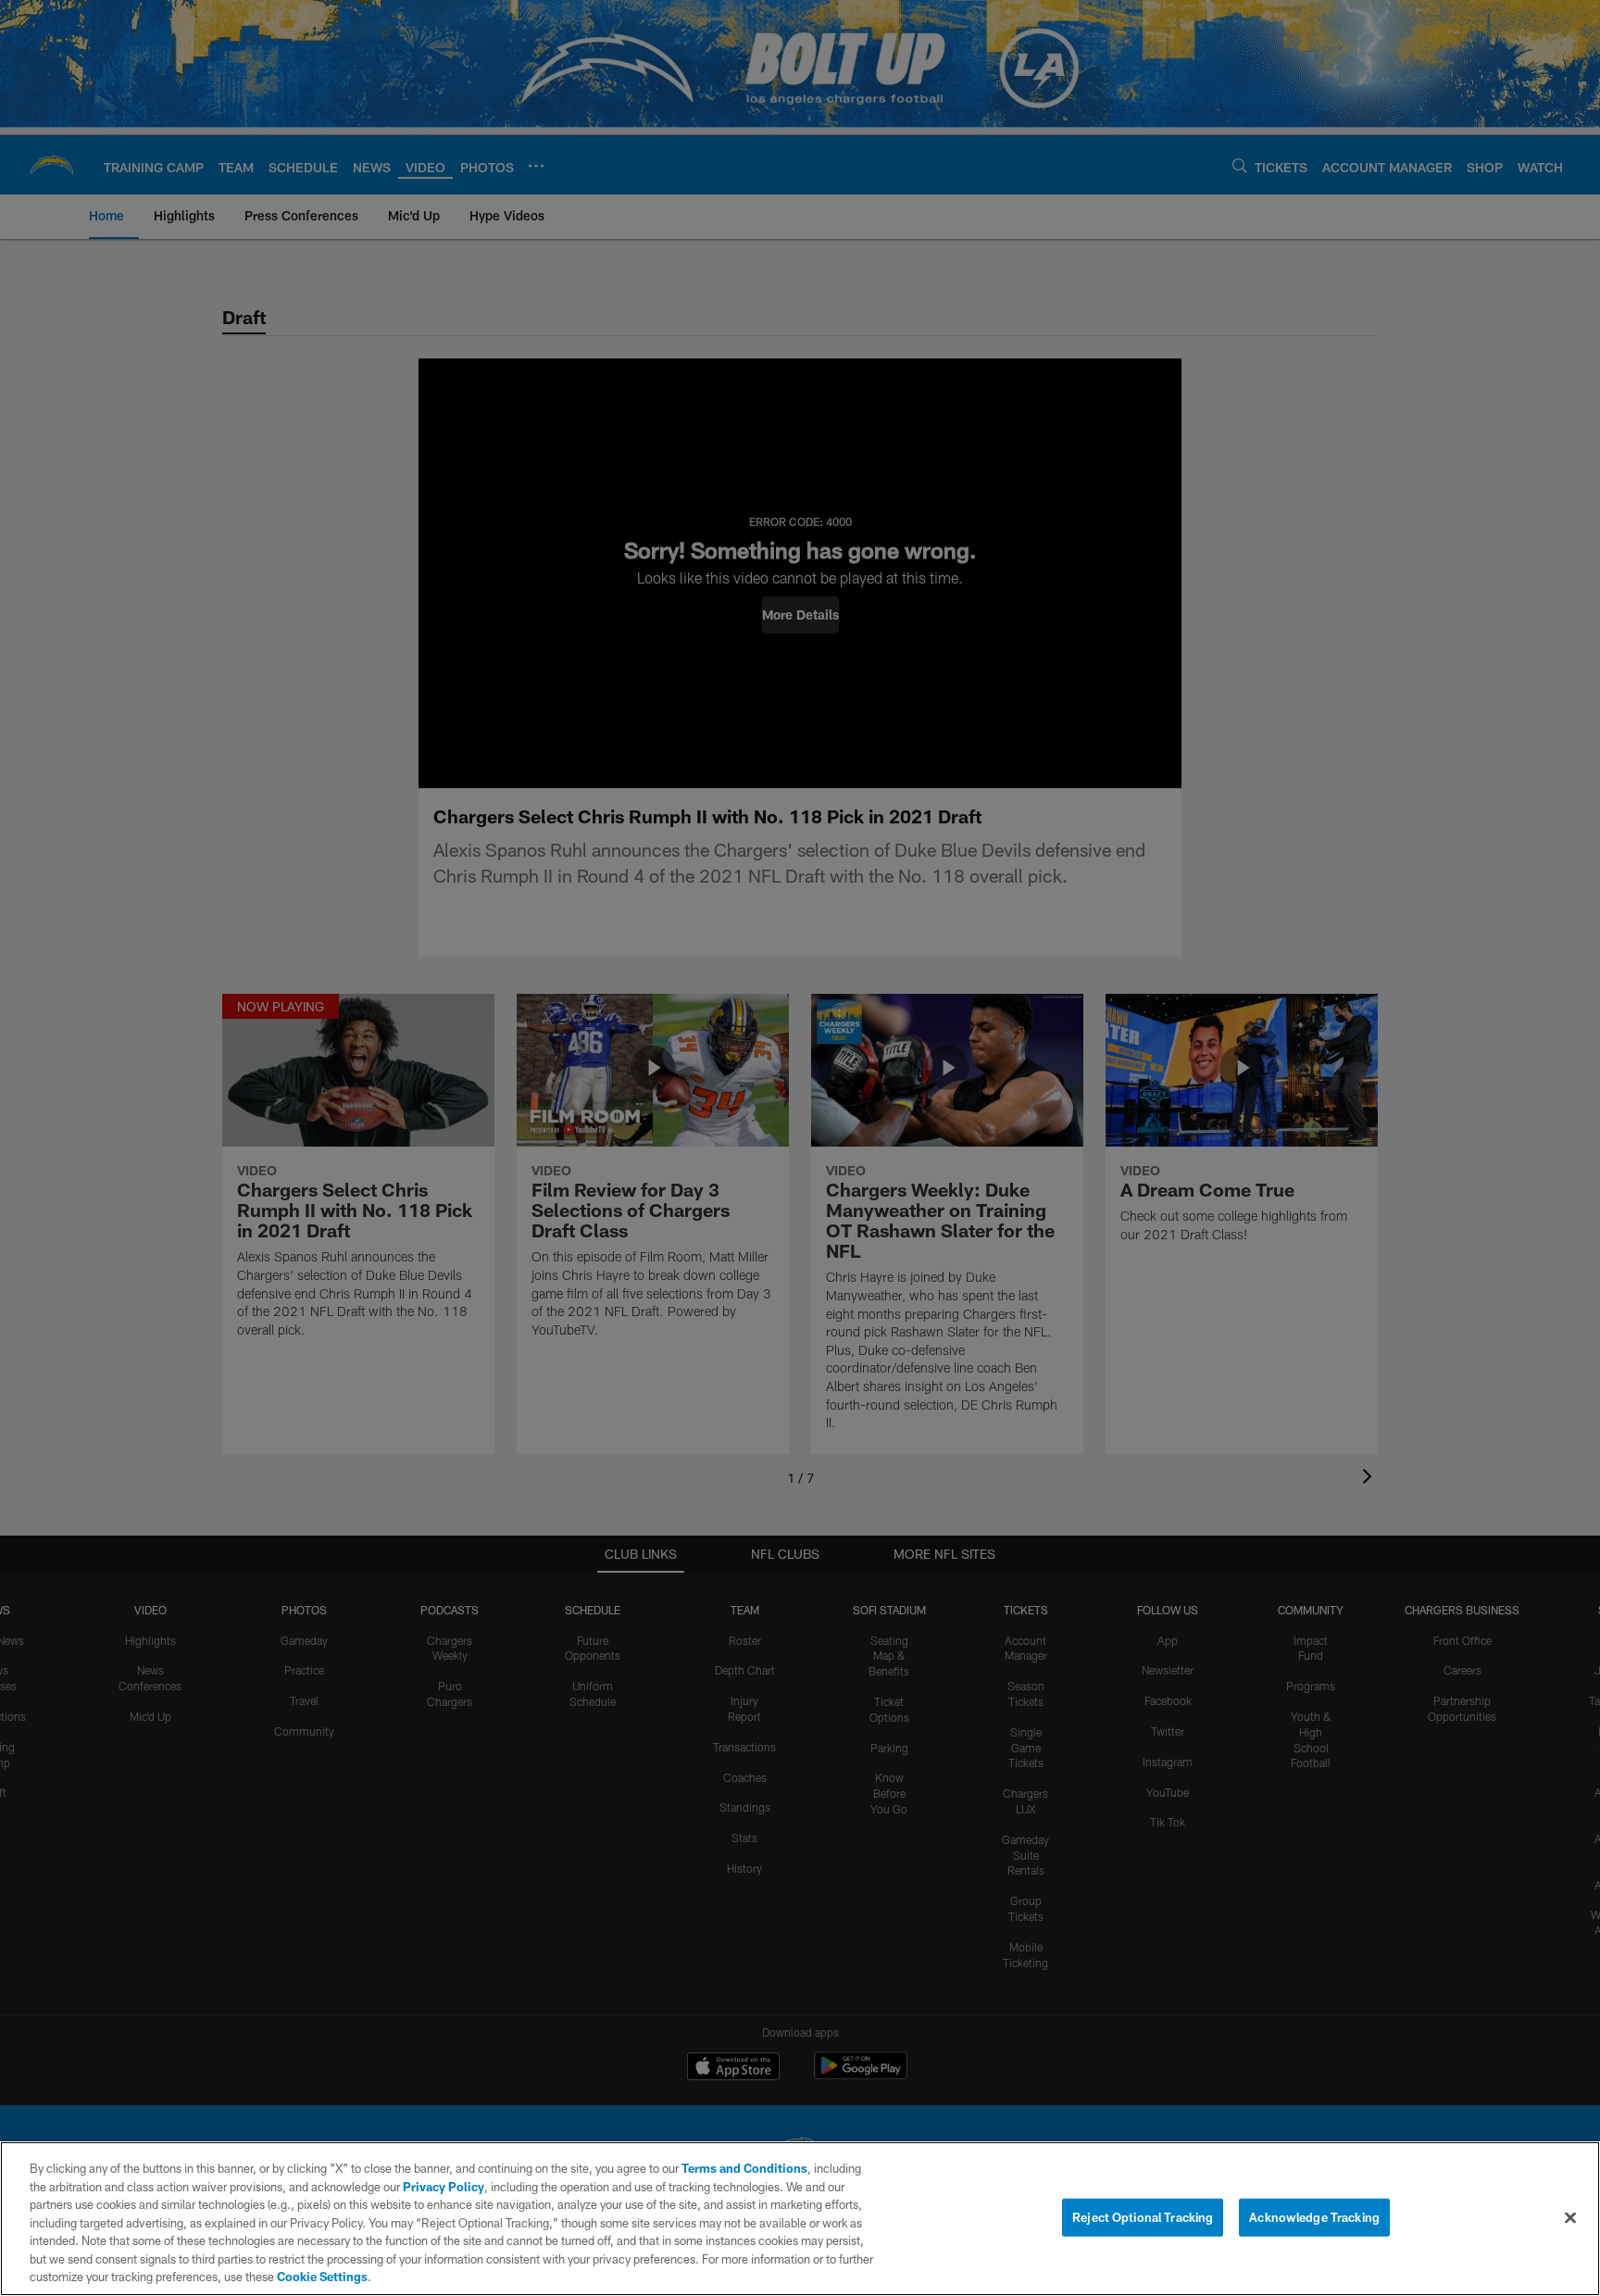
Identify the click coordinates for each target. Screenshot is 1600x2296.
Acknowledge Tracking (1314, 2216)
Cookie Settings (322, 2277)
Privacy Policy (444, 2187)
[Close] (1570, 2217)
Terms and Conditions (744, 2168)
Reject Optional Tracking (1143, 2216)
